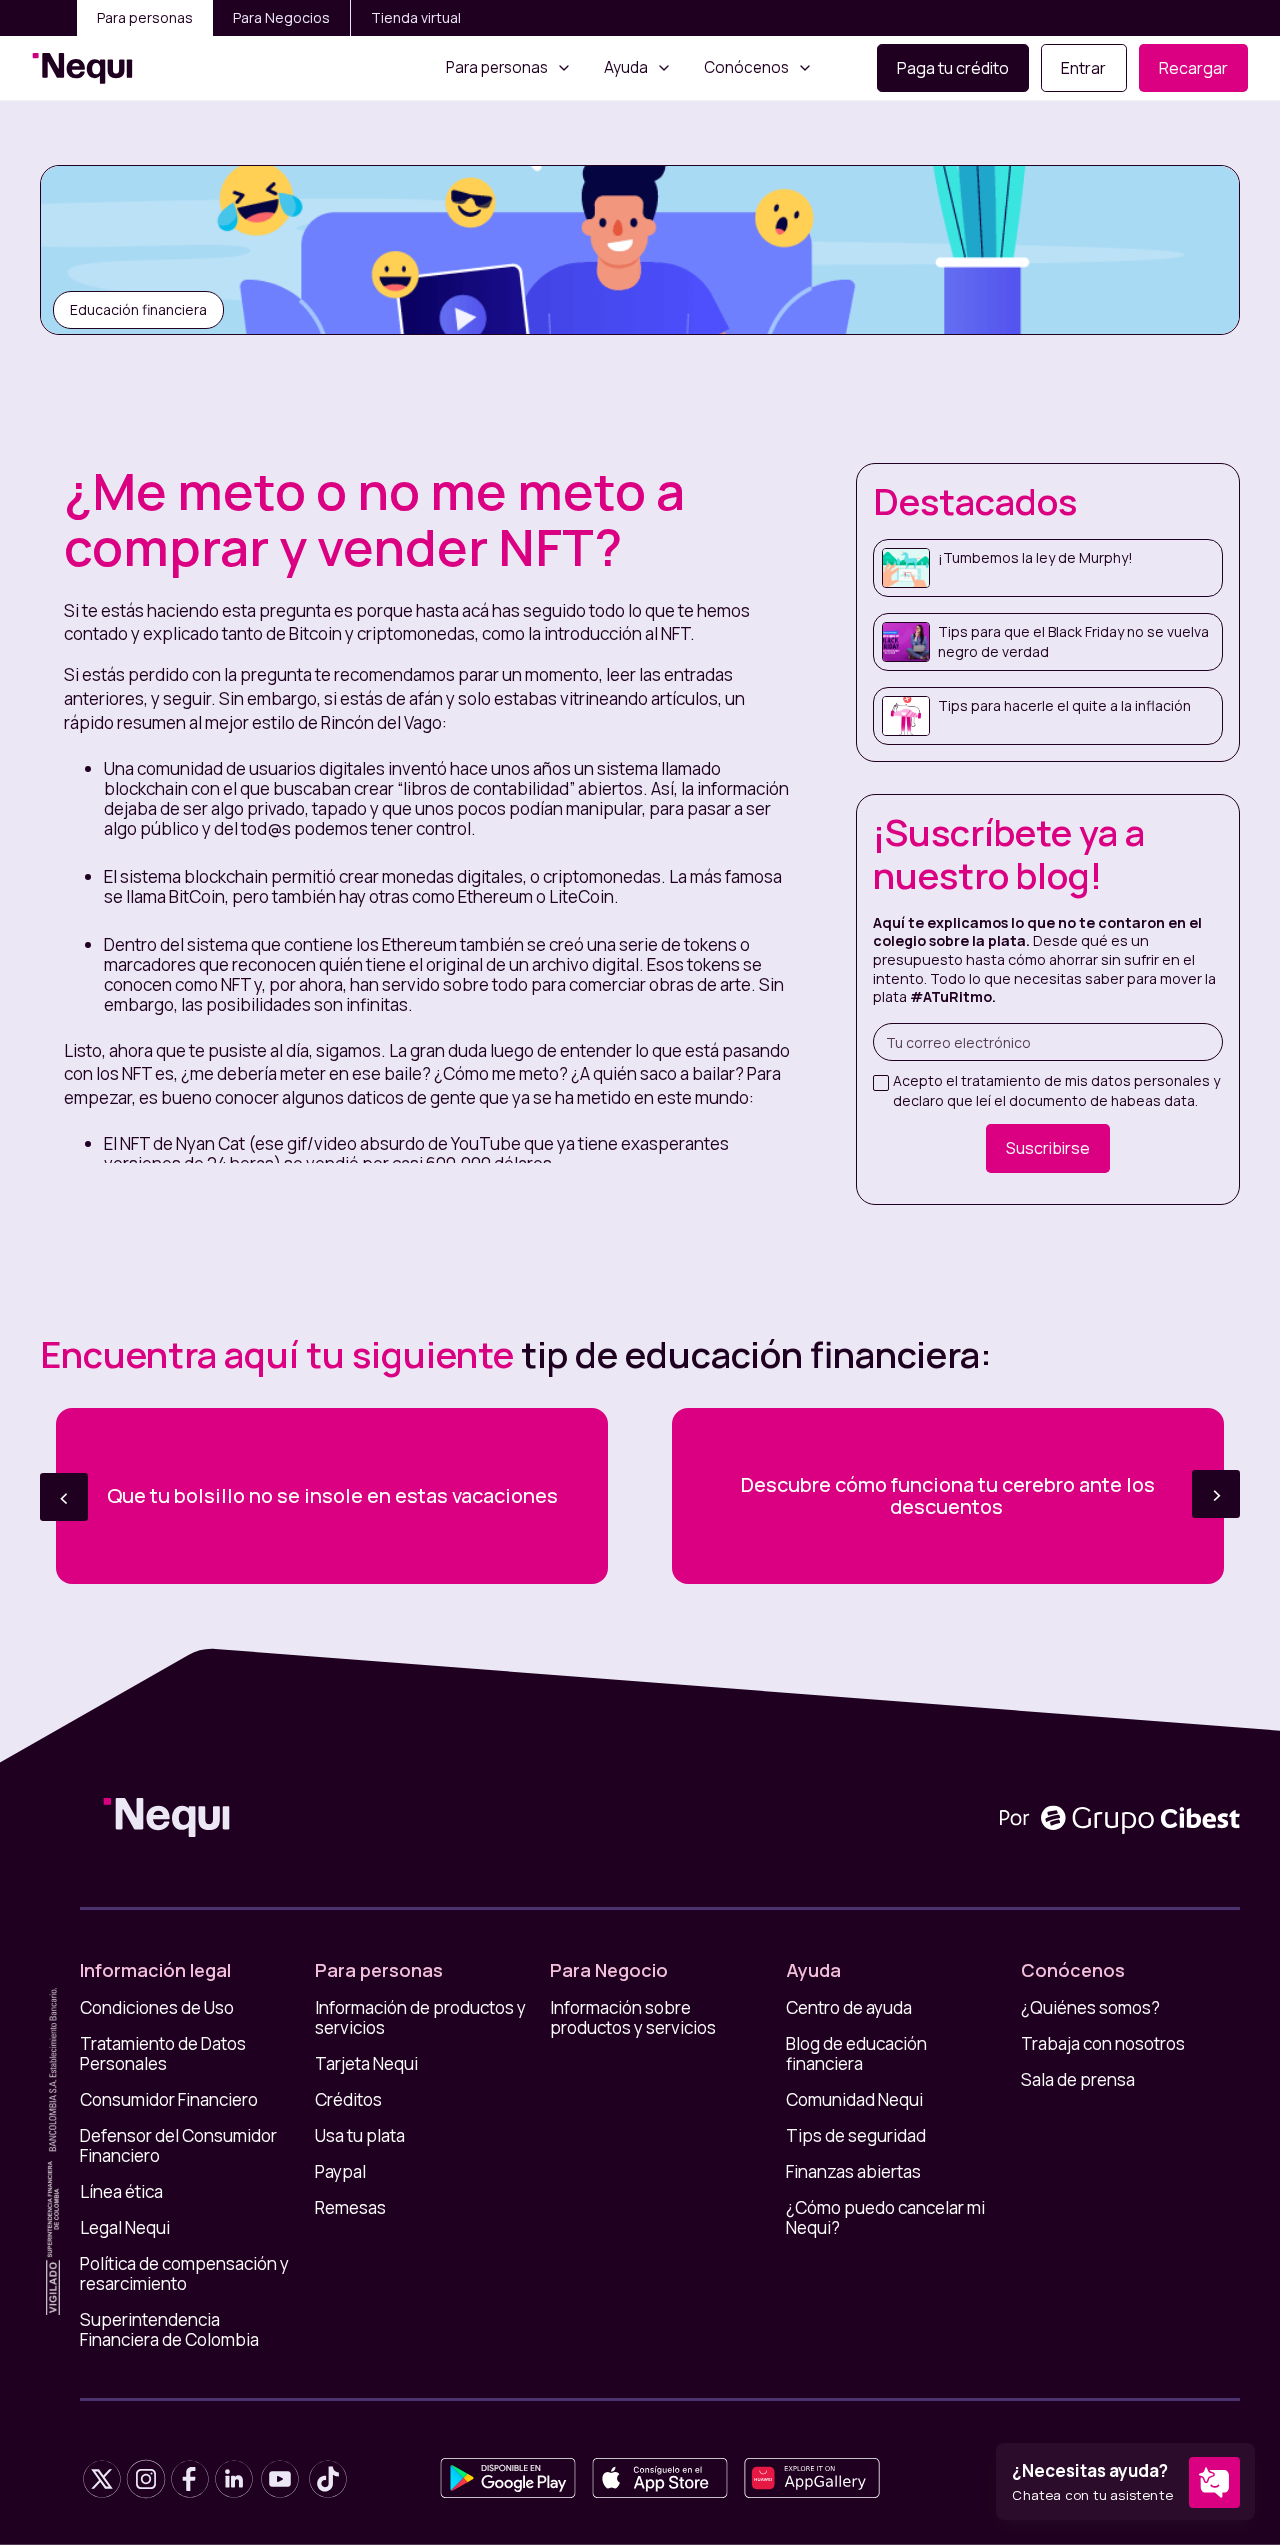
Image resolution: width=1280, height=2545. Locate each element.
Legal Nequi (125, 2228)
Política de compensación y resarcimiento (184, 2274)
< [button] (64, 1496)
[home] (82, 68)
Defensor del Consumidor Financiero (178, 2146)
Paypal (340, 2172)
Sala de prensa (1078, 2080)
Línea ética (121, 2192)
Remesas (350, 2208)
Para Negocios (281, 17)
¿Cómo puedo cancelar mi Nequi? (885, 2218)
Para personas (145, 17)
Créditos (348, 2100)
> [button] (1216, 1493)
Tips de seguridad (856, 2136)
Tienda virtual (416, 17)
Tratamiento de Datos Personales (163, 2054)
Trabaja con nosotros (1103, 2044)
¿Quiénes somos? (1090, 2008)
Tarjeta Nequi (366, 2064)
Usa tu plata (360, 2136)
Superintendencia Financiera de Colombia (169, 2330)
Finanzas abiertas (853, 2172)
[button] (509, 68)
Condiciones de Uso (157, 2008)
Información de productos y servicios (420, 2018)
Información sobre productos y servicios (633, 2018)
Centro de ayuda (849, 2008)
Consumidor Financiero (169, 2100)
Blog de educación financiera (856, 2054)
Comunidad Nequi (854, 2100)
